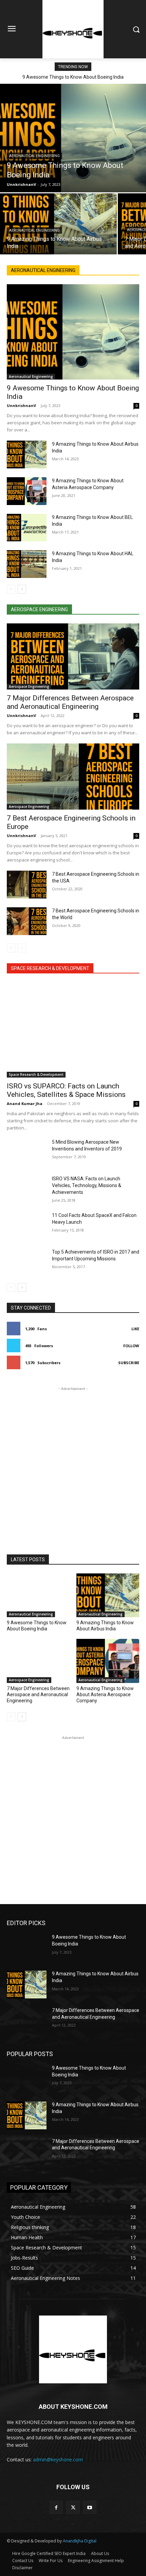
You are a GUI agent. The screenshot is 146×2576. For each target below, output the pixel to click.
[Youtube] (90, 2507)
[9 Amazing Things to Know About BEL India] (27, 528)
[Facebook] (56, 2507)
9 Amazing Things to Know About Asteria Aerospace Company (105, 1694)
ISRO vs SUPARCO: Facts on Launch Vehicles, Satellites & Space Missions (66, 1090)
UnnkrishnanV (21, 405)
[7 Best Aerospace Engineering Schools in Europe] (73, 777)
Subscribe (129, 1363)
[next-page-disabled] (22, 948)
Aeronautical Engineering (34, 156)
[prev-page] (11, 589)
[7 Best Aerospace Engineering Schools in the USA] (27, 885)
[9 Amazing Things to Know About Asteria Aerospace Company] (27, 491)
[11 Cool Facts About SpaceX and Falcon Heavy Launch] (27, 1226)
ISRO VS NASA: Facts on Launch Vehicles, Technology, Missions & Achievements (87, 1185)
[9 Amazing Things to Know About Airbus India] (58, 224)
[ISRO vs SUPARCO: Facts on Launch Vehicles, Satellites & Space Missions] (73, 1030)
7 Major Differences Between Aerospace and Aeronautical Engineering (70, 702)
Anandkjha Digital (80, 2541)
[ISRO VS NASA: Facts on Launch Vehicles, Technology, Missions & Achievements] (27, 1189)
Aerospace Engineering (29, 686)
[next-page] (22, 589)
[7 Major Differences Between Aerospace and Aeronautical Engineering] (73, 656)
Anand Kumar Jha (25, 1103)
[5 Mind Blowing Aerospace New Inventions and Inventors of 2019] (27, 1153)
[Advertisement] (73, 1465)
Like (135, 1329)
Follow (131, 1346)
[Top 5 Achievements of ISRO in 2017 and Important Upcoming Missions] (27, 1262)
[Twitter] (73, 2507)
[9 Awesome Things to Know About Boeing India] (73, 138)
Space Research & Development (36, 1074)
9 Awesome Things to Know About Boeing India (73, 77)
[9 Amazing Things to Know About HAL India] (27, 564)
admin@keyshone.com (58, 2459)
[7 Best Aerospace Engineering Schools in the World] (27, 921)
